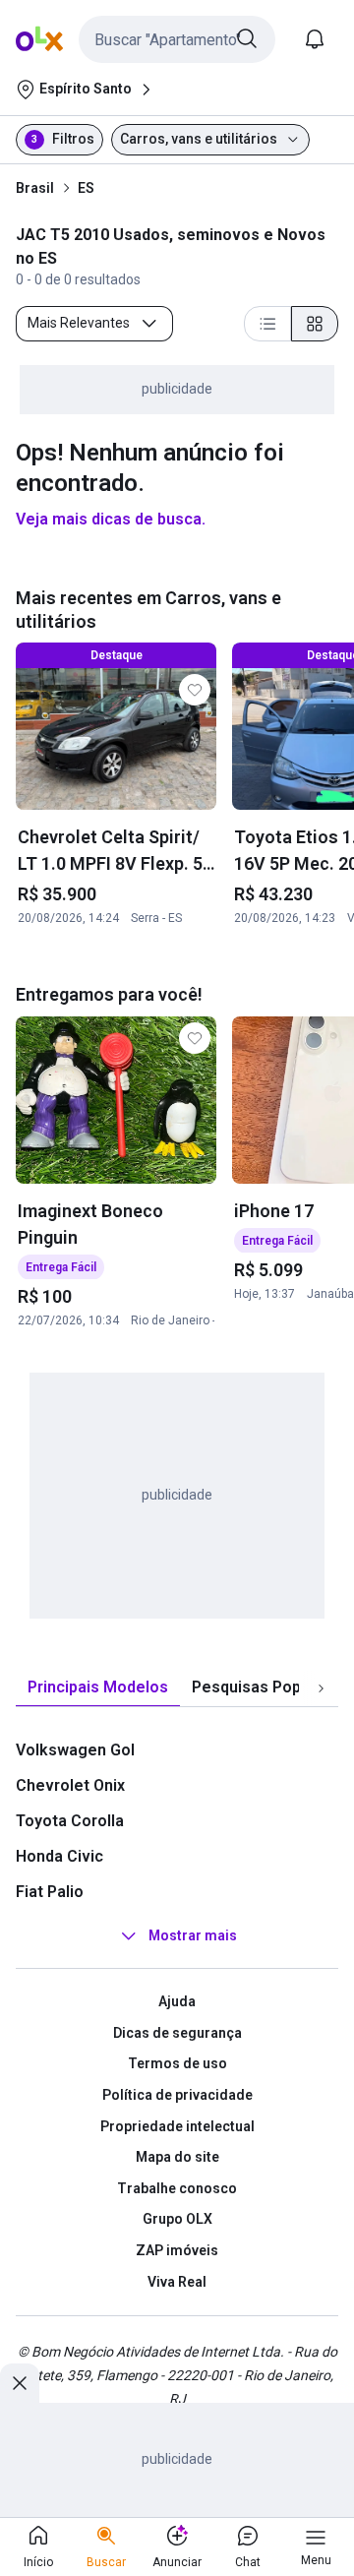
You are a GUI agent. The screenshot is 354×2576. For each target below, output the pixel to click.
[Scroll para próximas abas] (321, 1688)
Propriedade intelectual (177, 2126)
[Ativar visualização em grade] (315, 324)
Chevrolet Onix (70, 1785)
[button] (177, 39)
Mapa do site (177, 2157)
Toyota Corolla (70, 1821)
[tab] (98, 1688)
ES (86, 188)
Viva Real (177, 2282)
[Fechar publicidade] (20, 2383)
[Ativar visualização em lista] (267, 324)
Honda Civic (59, 1856)
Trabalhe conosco (177, 2188)
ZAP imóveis (177, 2250)
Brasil (35, 188)
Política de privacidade (177, 2095)
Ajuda (177, 2001)
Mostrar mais (193, 1935)
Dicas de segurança (177, 2033)
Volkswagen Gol (75, 1750)
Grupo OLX (177, 2219)
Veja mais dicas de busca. (111, 519)
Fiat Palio (50, 1892)
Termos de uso (177, 2063)
